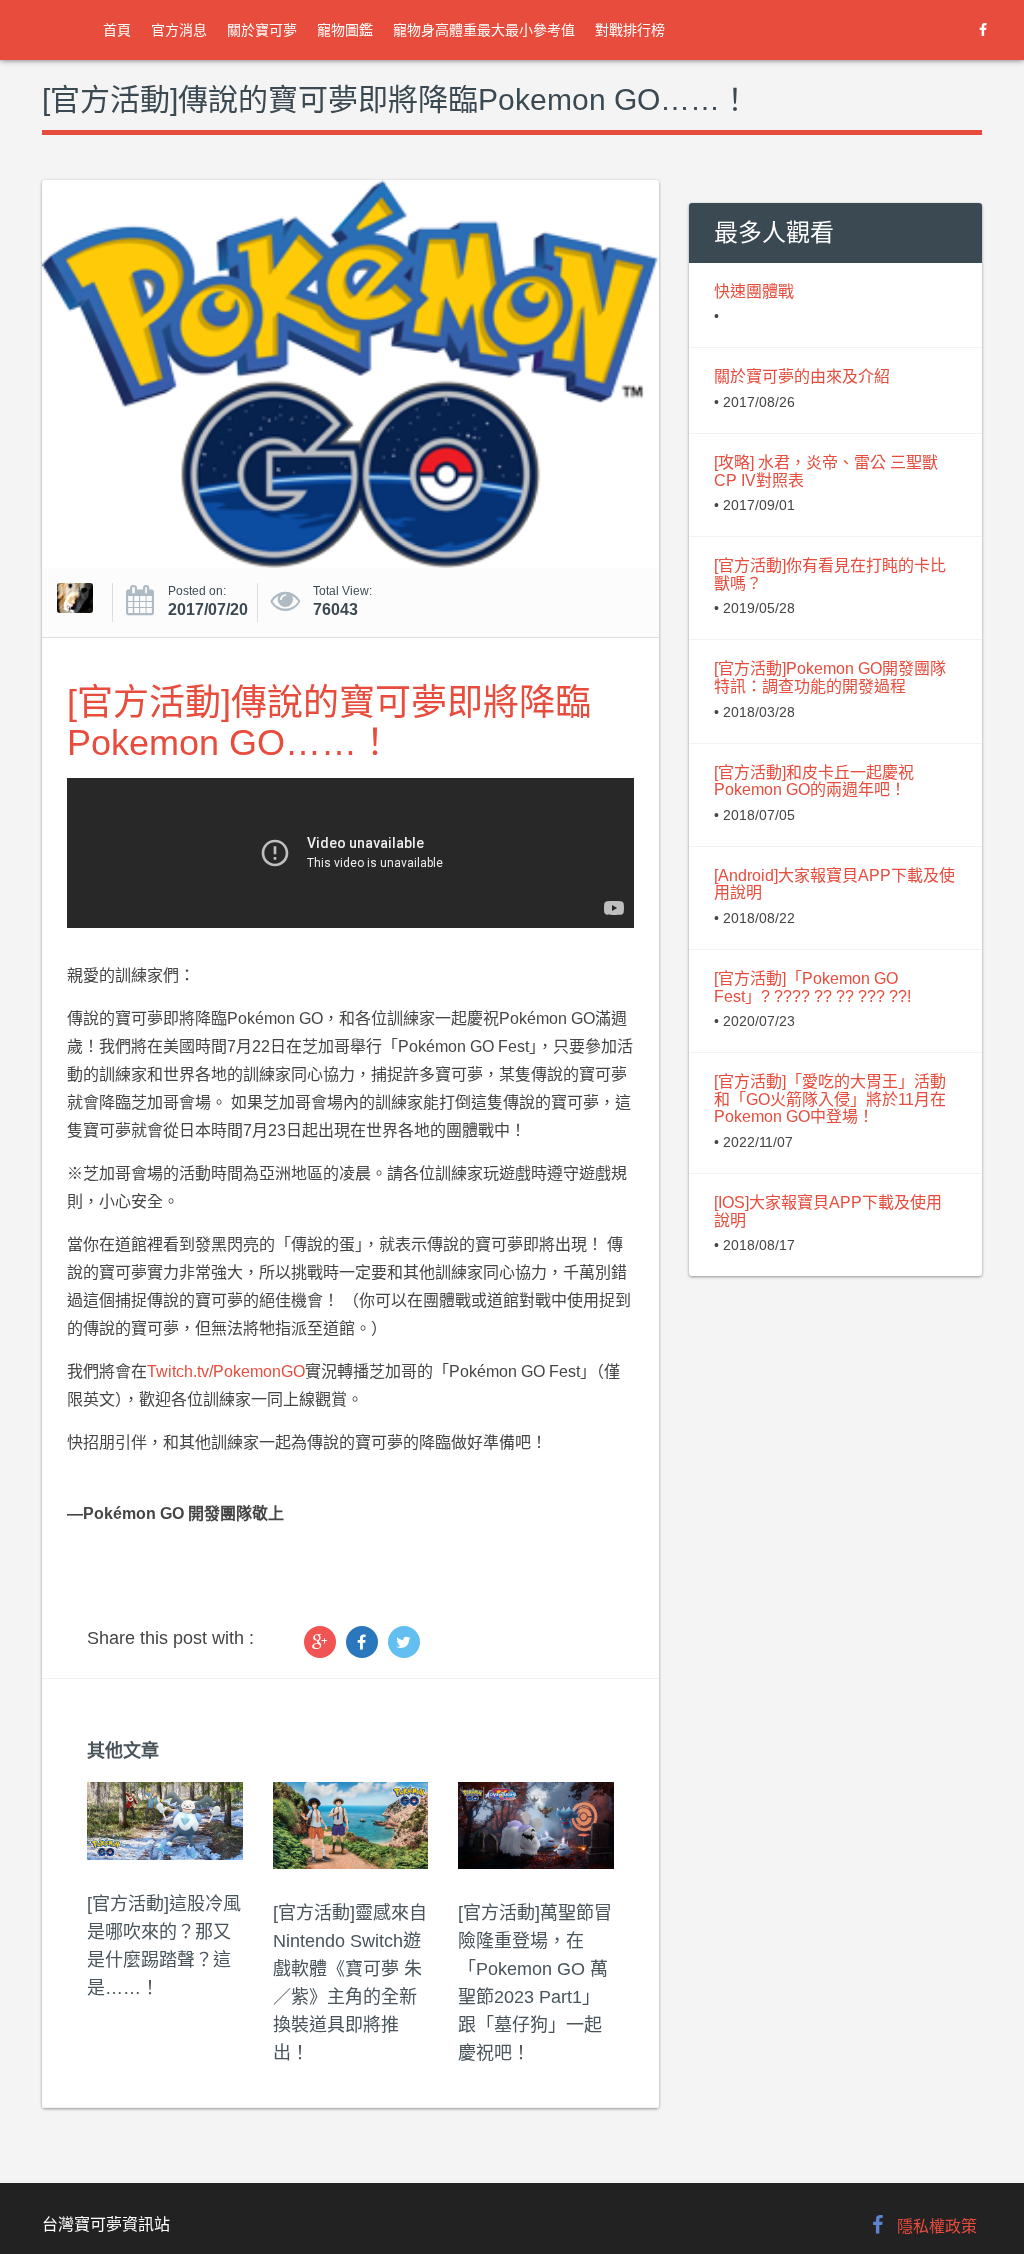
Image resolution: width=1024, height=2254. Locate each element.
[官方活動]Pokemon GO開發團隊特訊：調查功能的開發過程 (830, 677)
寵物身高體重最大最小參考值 (484, 30)
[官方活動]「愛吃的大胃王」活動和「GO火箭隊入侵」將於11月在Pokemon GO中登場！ (830, 1099)
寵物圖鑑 (345, 30)
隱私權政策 (937, 2226)
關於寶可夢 (262, 30)
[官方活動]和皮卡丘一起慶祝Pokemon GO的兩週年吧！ (814, 781)
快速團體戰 (754, 291)
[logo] (60, 30)
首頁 (117, 30)
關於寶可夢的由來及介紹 (802, 376)
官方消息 (179, 30)
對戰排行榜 (630, 30)
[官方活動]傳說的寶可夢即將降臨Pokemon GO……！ (329, 722)
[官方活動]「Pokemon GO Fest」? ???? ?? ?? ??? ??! (812, 987)
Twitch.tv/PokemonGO (226, 1371)
